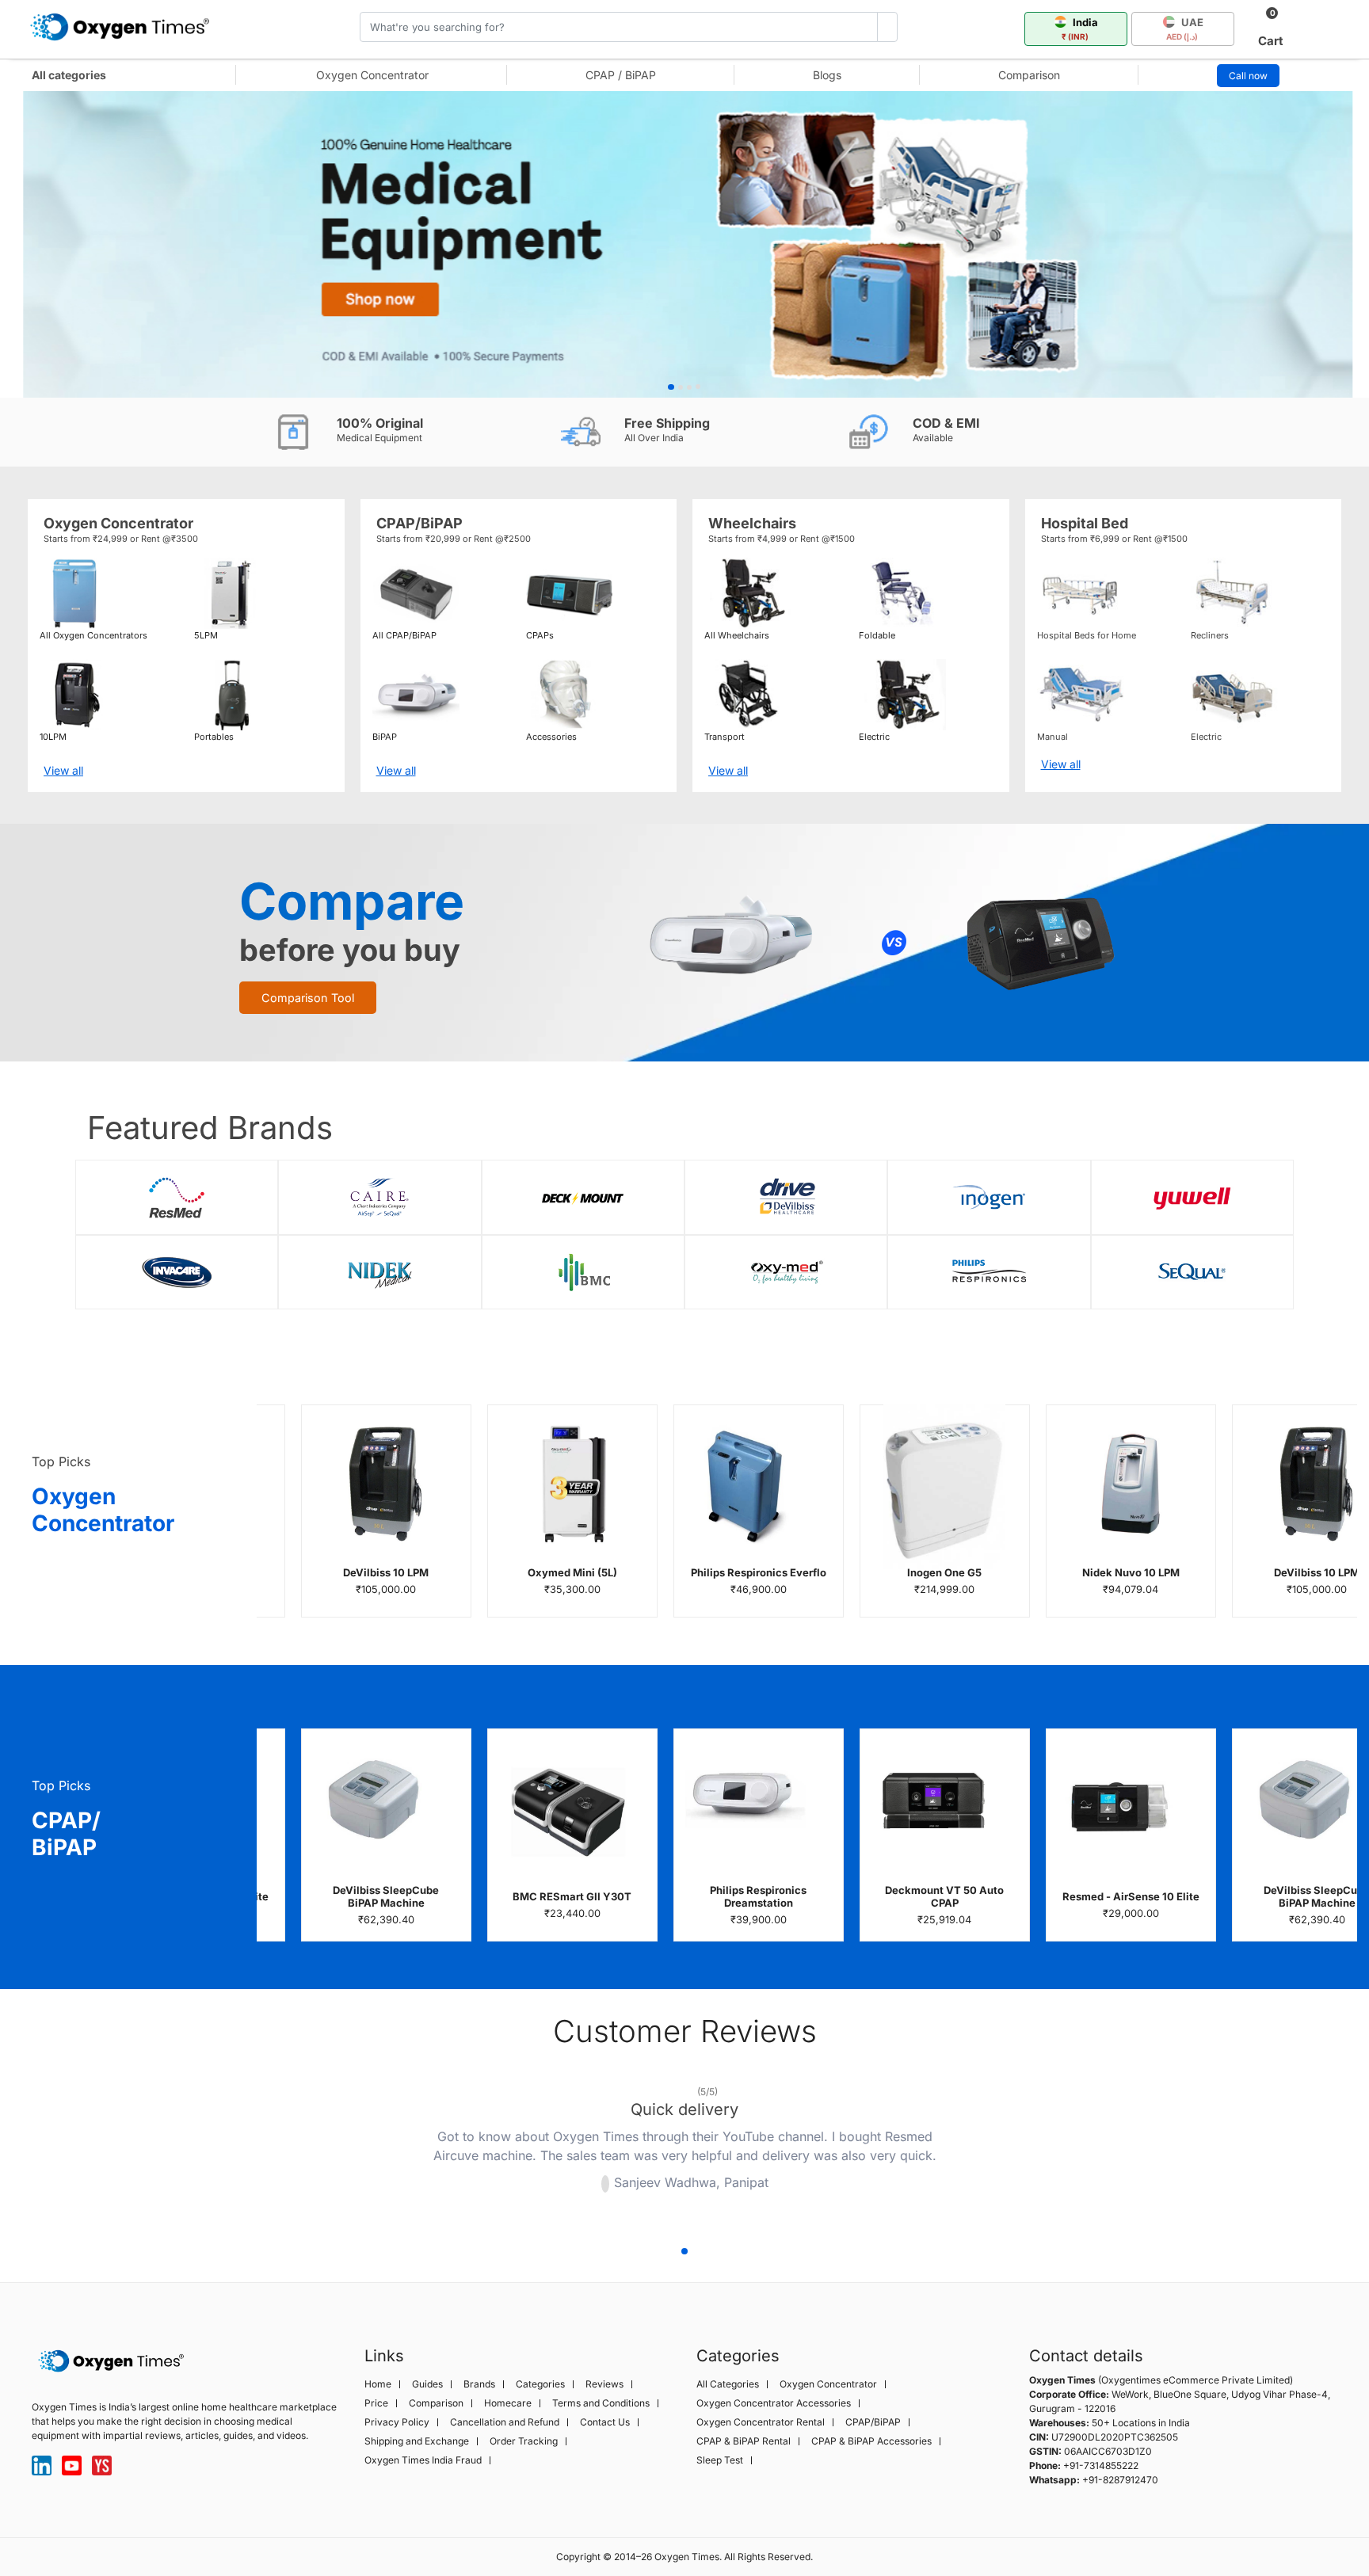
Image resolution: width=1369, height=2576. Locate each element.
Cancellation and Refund (505, 2422)
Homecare (508, 2403)
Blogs (827, 75)
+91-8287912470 (1120, 2480)
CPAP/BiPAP (873, 2422)
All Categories (728, 2384)
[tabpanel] (684, 244)
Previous (358, 2151)
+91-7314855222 (1101, 2465)
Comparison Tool (308, 998)
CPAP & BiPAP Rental (744, 2441)
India (1080, 29)
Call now (1248, 76)
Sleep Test (720, 2460)
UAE (1185, 29)
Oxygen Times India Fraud (423, 2460)
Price (376, 2403)
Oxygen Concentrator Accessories (774, 2403)
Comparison (1029, 75)
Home (378, 2384)
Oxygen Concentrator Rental (761, 2422)
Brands (479, 2384)
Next (1011, 2151)
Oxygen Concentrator (372, 75)
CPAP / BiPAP (621, 75)
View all (63, 770)
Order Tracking (524, 2441)
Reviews (604, 2384)
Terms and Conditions (601, 2403)
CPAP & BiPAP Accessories (871, 2441)
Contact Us (605, 2422)
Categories (540, 2384)
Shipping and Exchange (417, 2441)
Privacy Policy (397, 2422)
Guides (427, 2384)
